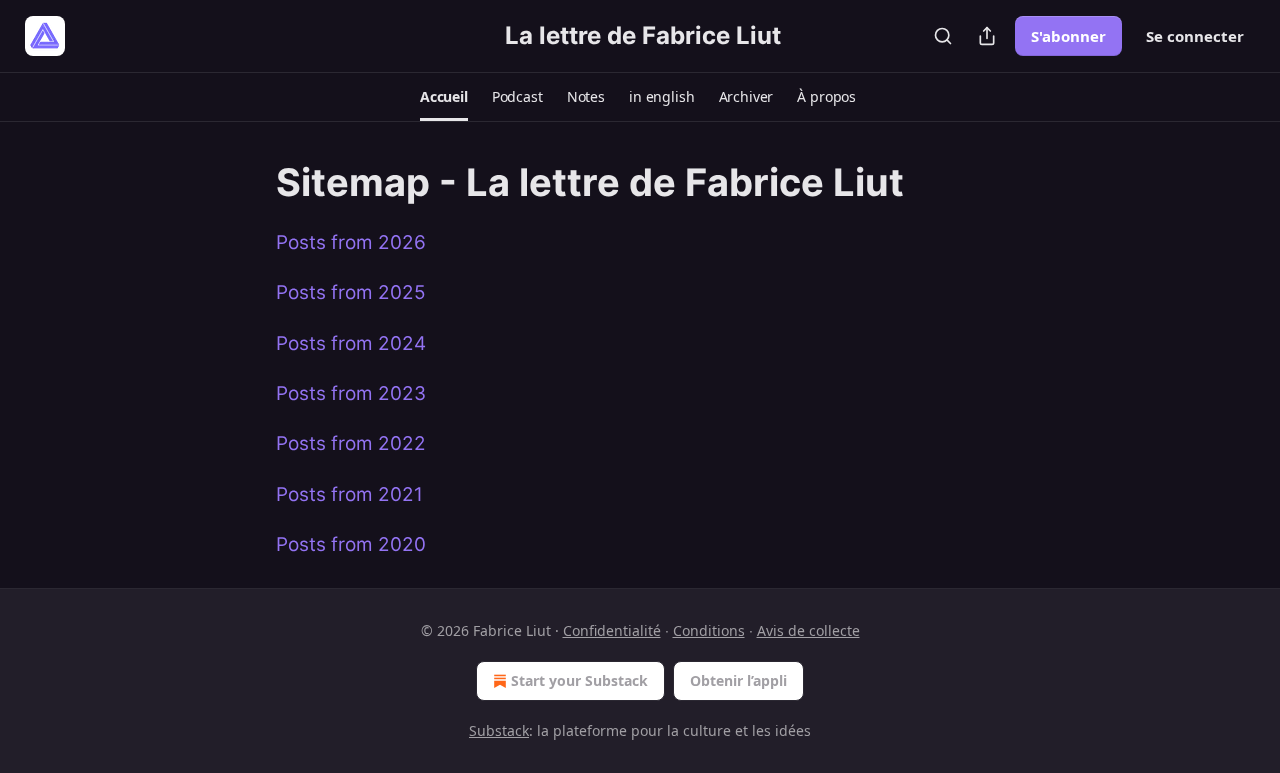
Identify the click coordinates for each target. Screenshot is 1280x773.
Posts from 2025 (351, 292)
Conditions (709, 630)
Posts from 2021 (349, 494)
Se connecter (1195, 36)
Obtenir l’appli (738, 680)
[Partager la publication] (987, 36)
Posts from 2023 (351, 393)
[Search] (943, 36)
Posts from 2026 (351, 242)
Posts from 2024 (351, 343)
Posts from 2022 (351, 443)
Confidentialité (612, 630)
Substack (499, 730)
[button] (444, 97)
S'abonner (1068, 36)
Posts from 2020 (351, 544)
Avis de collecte (808, 630)
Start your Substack (579, 680)
